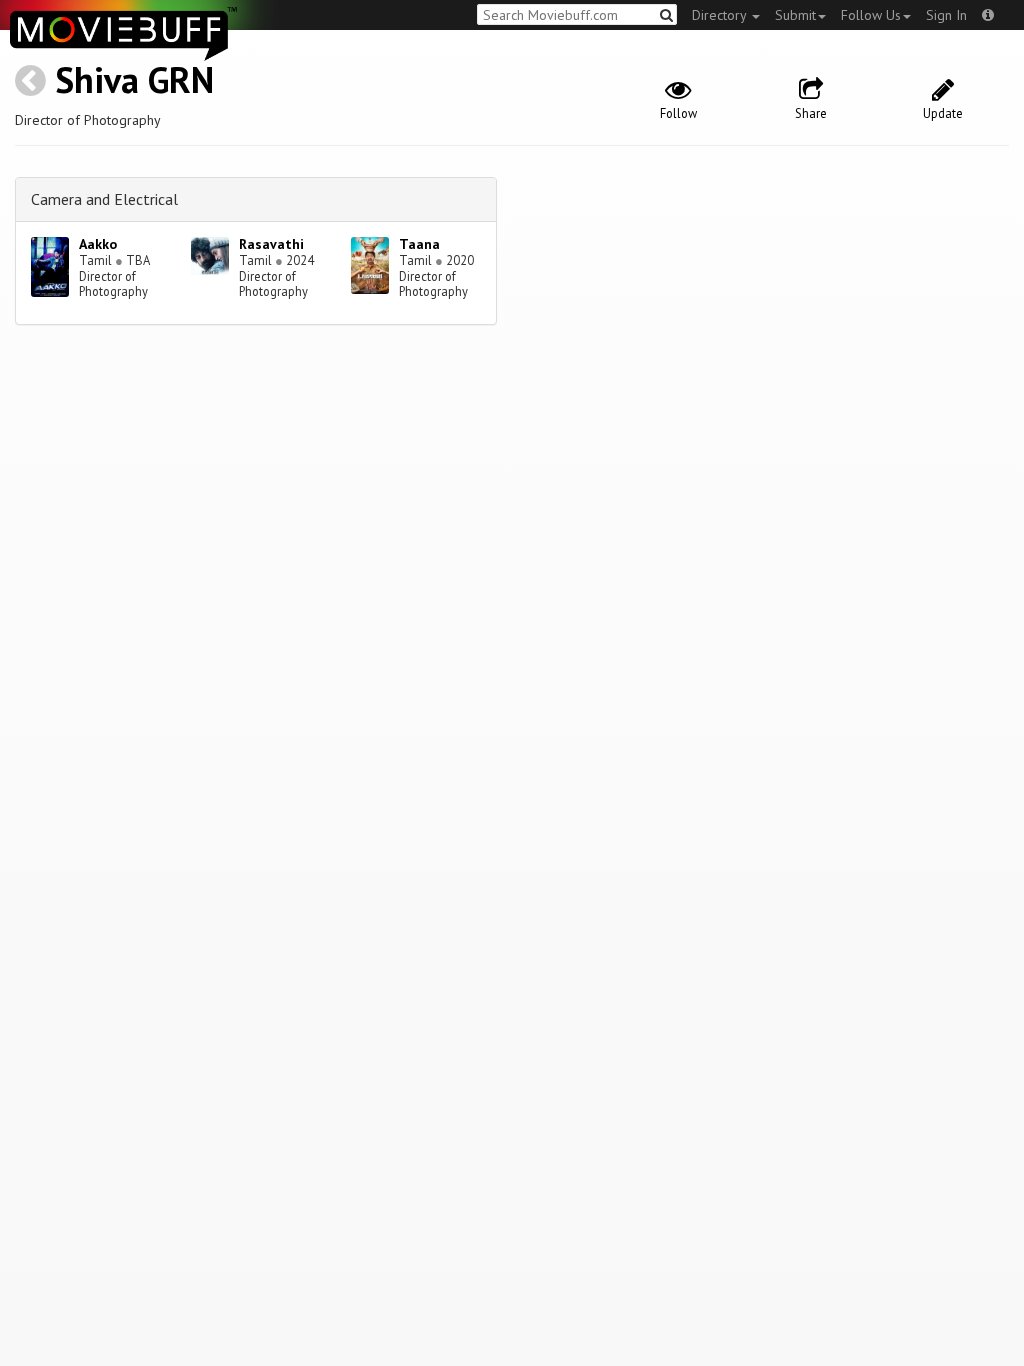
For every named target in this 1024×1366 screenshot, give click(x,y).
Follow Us (871, 15)
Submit (795, 15)
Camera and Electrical (104, 199)
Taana (419, 244)
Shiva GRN (134, 79)
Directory (721, 15)
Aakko (98, 244)
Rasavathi (271, 244)
